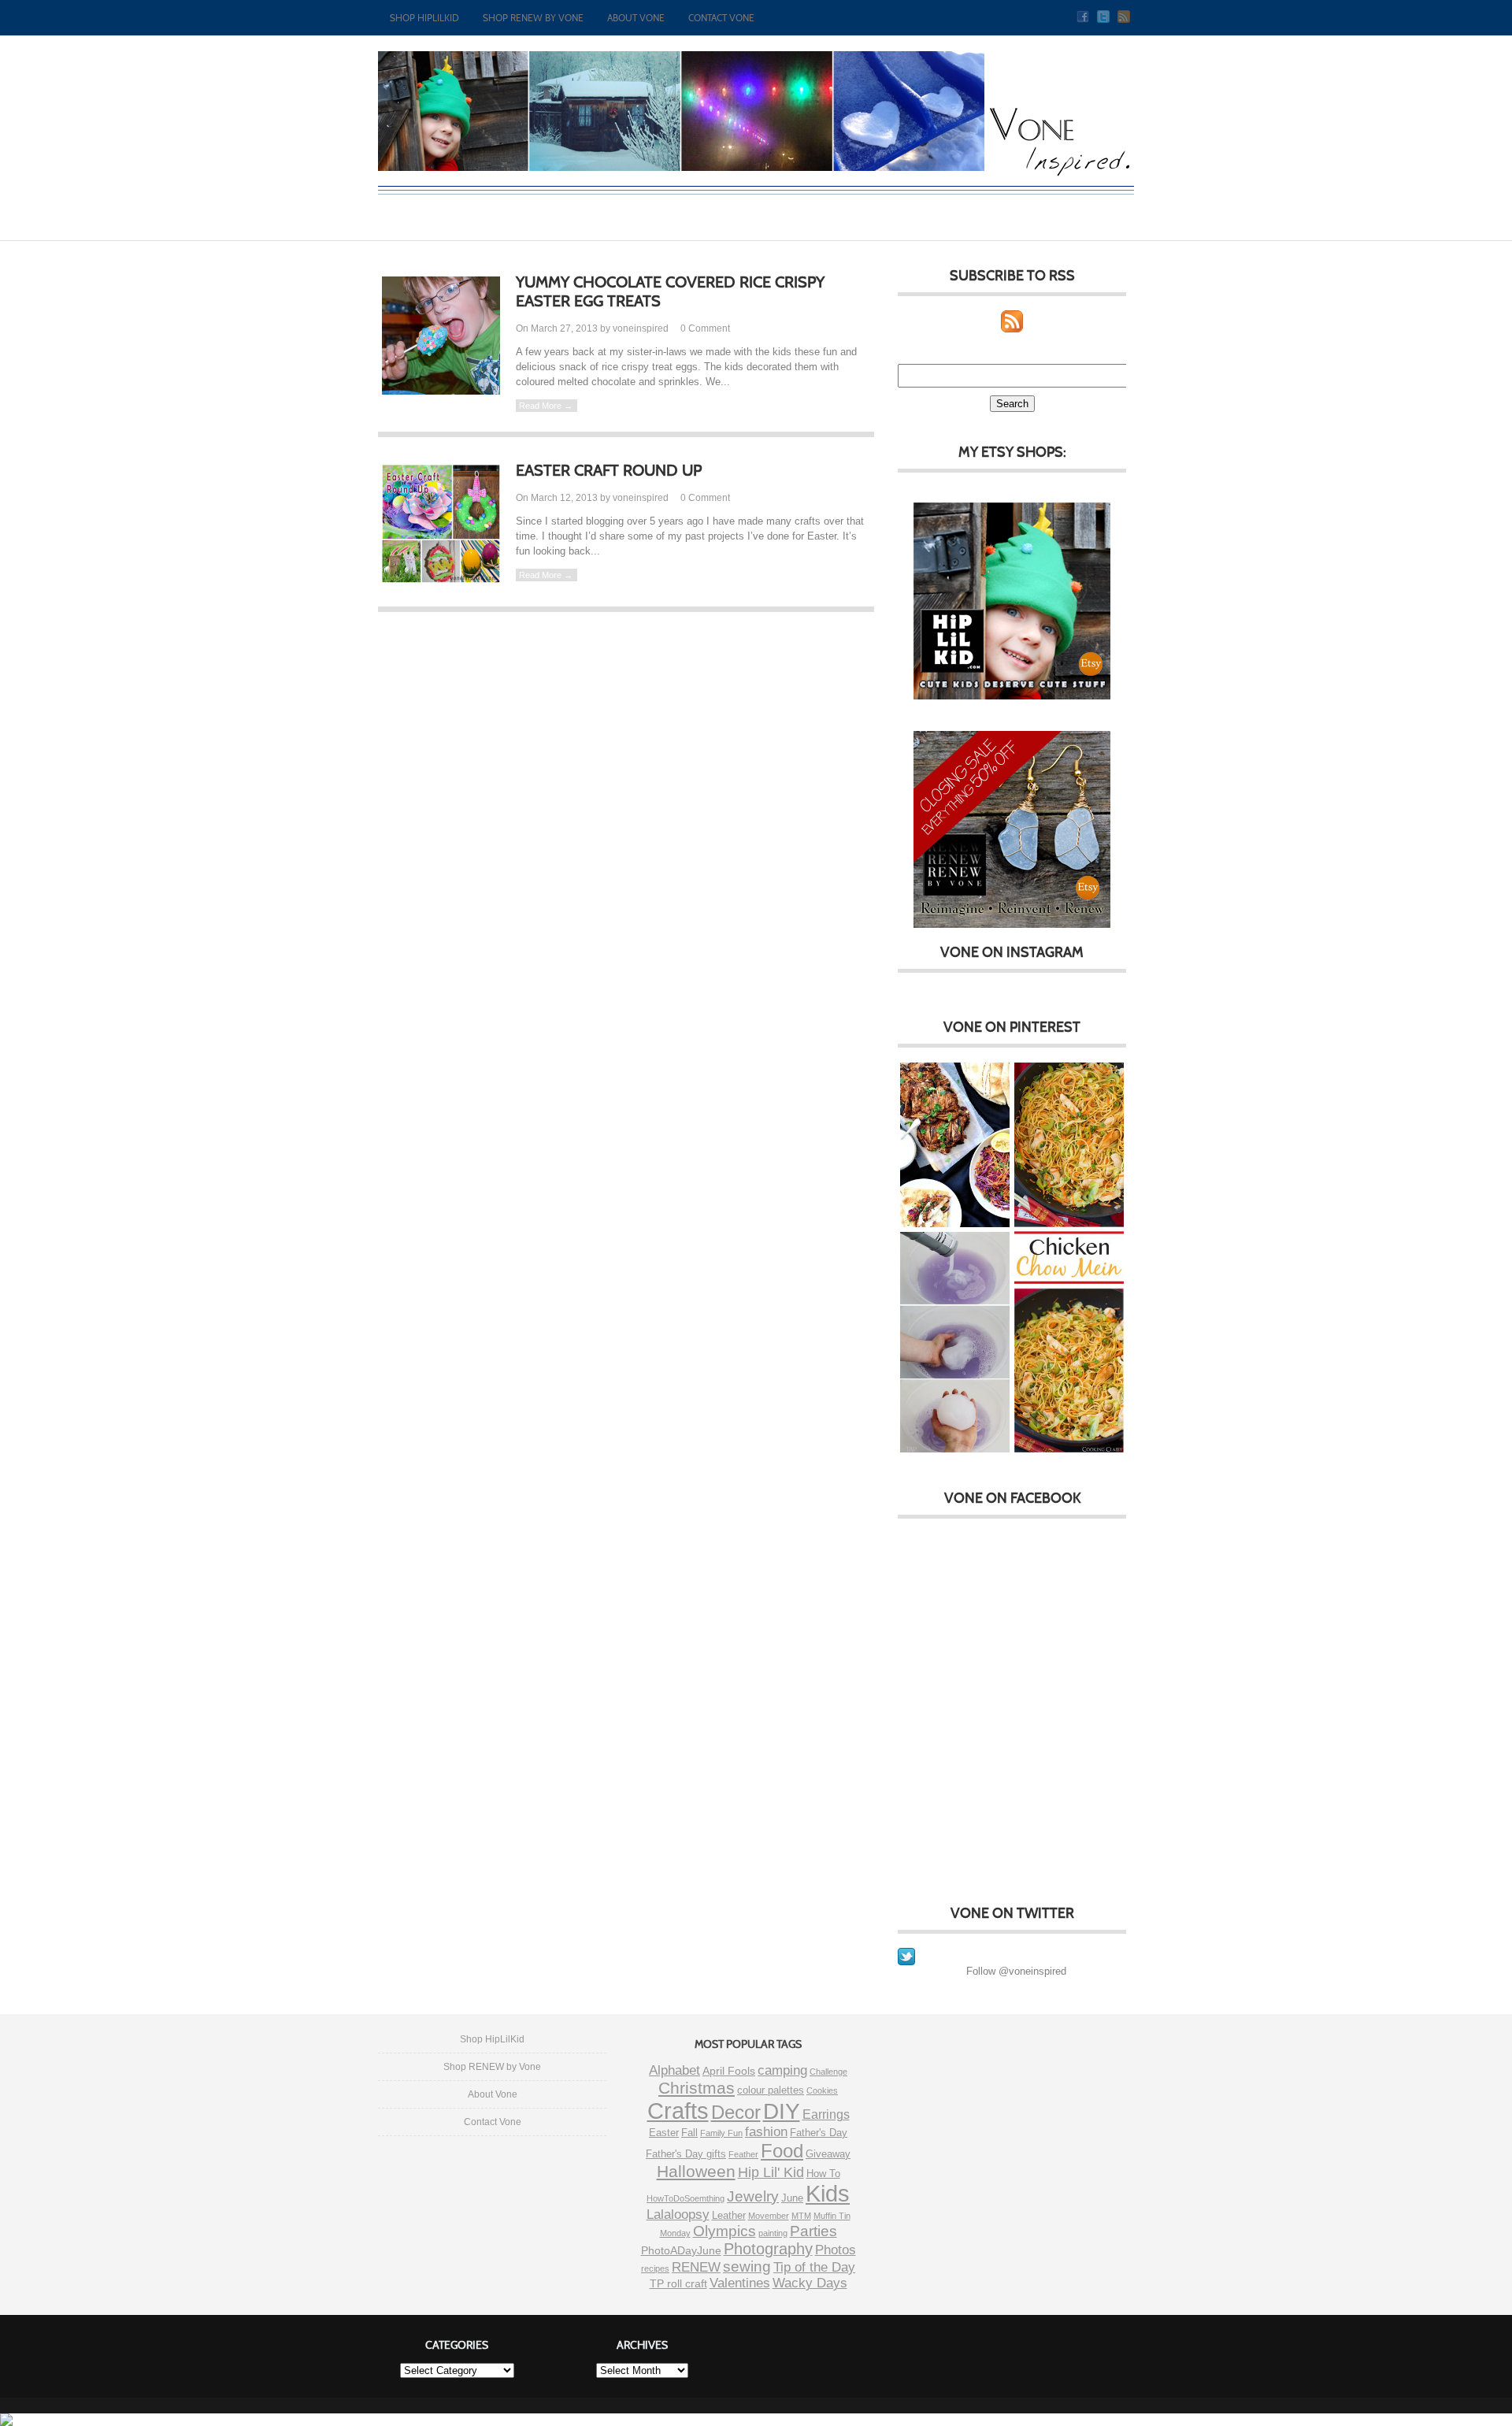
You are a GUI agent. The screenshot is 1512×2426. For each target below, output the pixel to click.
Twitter (1103, 17)
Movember (769, 2216)
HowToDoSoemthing (686, 2198)
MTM (801, 2216)
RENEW (696, 2267)
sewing (747, 2266)
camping (782, 2070)
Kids (828, 2194)
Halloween (696, 2171)
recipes (655, 2268)
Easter (664, 2133)
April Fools (729, 2071)
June (792, 2198)
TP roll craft (678, 2283)
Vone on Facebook (1012, 1498)
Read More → (546, 406)
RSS (1124, 17)
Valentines (740, 2283)
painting (773, 2233)
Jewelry (753, 2196)
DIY (782, 2111)
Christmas (697, 2088)
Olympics (724, 2231)
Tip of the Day (814, 2267)
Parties (813, 2231)
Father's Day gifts (686, 2154)
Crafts (678, 2111)
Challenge (828, 2072)
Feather (743, 2154)
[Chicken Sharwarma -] (955, 1146)
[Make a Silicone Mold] (955, 1344)
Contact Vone (721, 18)
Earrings (826, 2114)
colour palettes (771, 2090)
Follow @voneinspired (1016, 1971)
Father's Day (819, 2133)
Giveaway (828, 2154)
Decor (736, 2112)
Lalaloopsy (678, 2215)
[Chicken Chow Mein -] (1069, 1259)
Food (782, 2151)
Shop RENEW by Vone (533, 18)
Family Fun (721, 2133)
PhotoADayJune (681, 2250)
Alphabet (674, 2070)
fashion (766, 2132)
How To (823, 2174)
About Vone (636, 18)
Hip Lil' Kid (771, 2172)
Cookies (822, 2090)
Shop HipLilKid (424, 18)
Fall (689, 2133)
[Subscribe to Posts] (1012, 329)
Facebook (1083, 17)
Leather (729, 2215)
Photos (836, 2250)
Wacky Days (810, 2283)
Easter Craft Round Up (609, 470)
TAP (911, 1450)
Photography (768, 2249)
